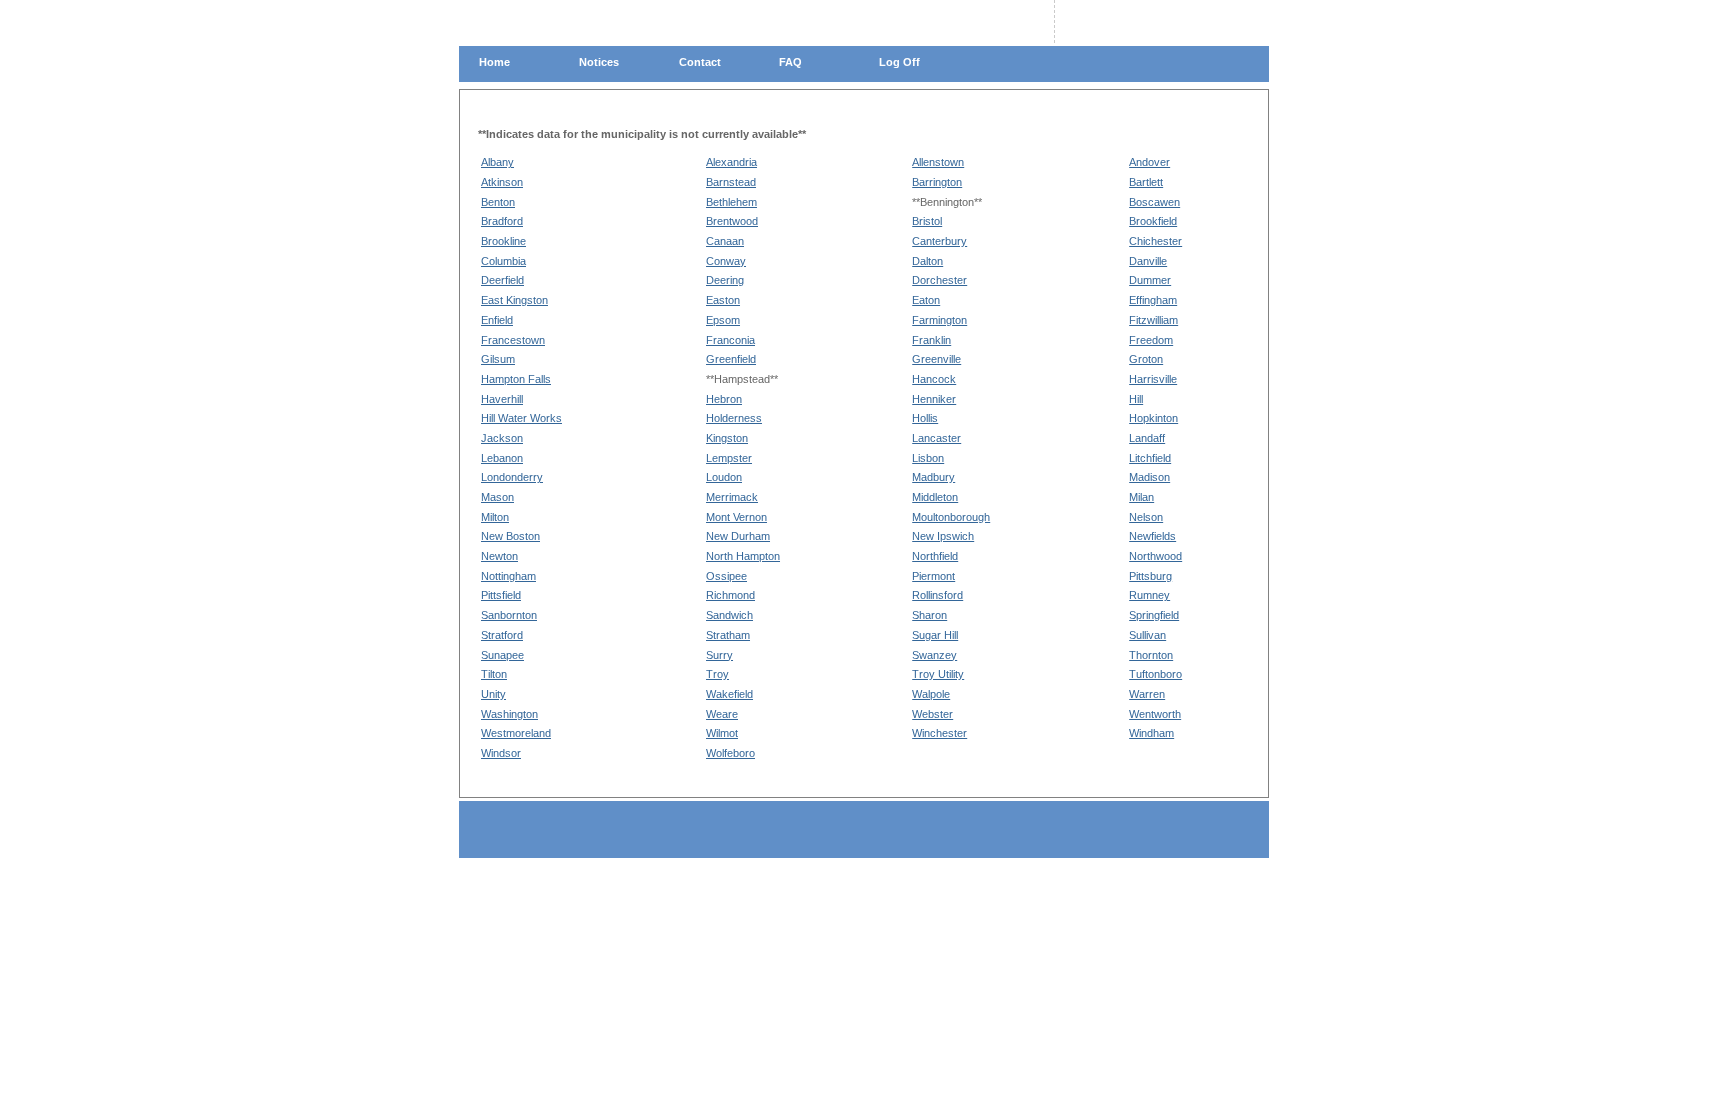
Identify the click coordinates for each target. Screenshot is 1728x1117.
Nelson (1146, 517)
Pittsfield (501, 595)
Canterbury (939, 241)
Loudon (724, 477)
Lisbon (928, 458)
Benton (498, 202)
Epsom (723, 320)
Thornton (1151, 655)
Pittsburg (1150, 576)
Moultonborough (951, 517)
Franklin (931, 340)
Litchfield (1150, 458)
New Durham (738, 536)
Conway (726, 261)
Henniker (934, 399)
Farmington (939, 320)
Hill (1136, 399)
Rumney (1149, 595)
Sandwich (729, 615)
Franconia (730, 340)
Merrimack (732, 497)
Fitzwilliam (1153, 320)
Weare (722, 714)
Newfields (1152, 536)
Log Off (899, 62)
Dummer (1150, 280)
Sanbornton (509, 615)
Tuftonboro (1155, 674)
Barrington (937, 182)
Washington (509, 714)
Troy (717, 674)
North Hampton (743, 556)
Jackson (502, 438)
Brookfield (1153, 221)
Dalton (927, 261)
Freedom (1151, 340)
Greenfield (731, 359)
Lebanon (502, 458)
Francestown (513, 340)
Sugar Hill (935, 635)
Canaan (725, 241)
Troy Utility (938, 674)
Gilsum (498, 359)
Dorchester (939, 280)
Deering (725, 280)
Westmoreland (516, 733)
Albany (497, 162)
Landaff (1147, 438)
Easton (723, 300)
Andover (1149, 162)
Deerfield (502, 280)
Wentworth (1155, 714)
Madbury (933, 477)
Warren (1147, 694)
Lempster (729, 458)
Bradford (502, 221)
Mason (497, 497)
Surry (719, 655)
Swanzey (934, 655)
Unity (493, 694)
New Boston (510, 536)
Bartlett (1146, 182)
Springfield (1154, 615)
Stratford (502, 635)
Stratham (728, 635)
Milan (1141, 497)
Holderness (734, 418)
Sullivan (1147, 635)
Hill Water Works (521, 418)
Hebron (724, 399)
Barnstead (731, 182)
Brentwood (732, 221)
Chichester (1155, 241)
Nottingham (508, 576)
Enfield (497, 320)
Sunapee (502, 655)
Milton (495, 517)
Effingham (1153, 300)
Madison (1149, 477)
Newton (499, 556)
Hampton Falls (516, 379)
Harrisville (1153, 379)
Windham (1151, 733)
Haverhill (502, 399)
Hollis (925, 418)
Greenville (936, 359)
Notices (599, 62)
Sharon (929, 615)
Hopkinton (1153, 418)
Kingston (727, 438)
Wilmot (722, 733)
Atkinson (502, 182)
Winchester (939, 733)
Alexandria (731, 162)
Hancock (934, 379)
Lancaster (936, 438)
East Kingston (514, 300)
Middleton (935, 497)
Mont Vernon (736, 517)
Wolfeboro (730, 753)
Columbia (503, 261)
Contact (700, 62)
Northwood (1155, 556)
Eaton (926, 300)
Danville (1148, 261)
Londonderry (512, 477)
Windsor (501, 753)
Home (494, 62)
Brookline (503, 241)
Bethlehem (731, 202)
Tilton (494, 674)
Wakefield (729, 694)
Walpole (931, 694)
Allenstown (938, 162)
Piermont (933, 576)
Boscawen (1154, 202)
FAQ (790, 62)
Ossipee (726, 576)
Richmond (730, 595)
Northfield (935, 556)
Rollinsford (937, 595)
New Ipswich (943, 536)
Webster (932, 714)
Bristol (927, 221)
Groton (1146, 359)
